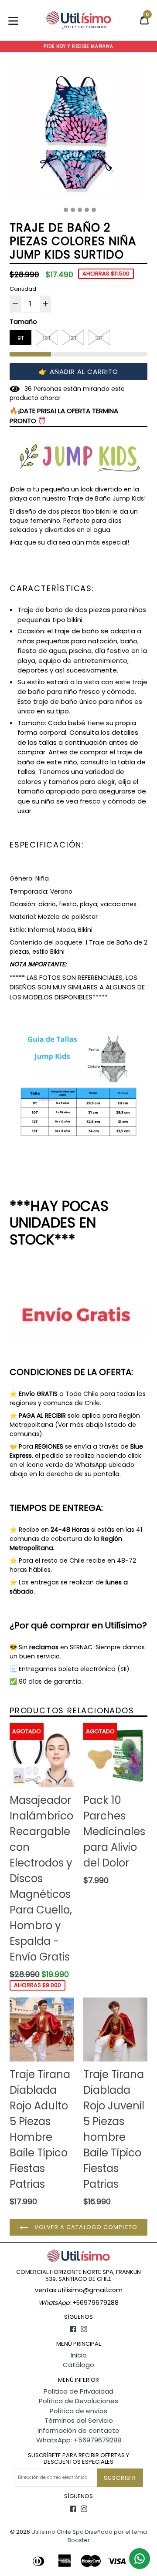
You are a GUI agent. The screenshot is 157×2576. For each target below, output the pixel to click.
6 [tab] (94, 210)
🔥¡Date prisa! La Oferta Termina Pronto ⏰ (64, 416)
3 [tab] (73, 210)
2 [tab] (66, 210)
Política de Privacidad (78, 2391)
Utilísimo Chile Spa (58, 2532)
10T (47, 338)
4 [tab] (80, 210)
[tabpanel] (78, 133)
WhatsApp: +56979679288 (79, 2440)
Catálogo (78, 2365)
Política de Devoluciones (78, 2401)
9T (21, 338)
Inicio (79, 2355)
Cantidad (23, 289)
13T (99, 338)
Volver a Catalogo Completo (85, 2227)
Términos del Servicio (79, 2420)
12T (73, 338)
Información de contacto (78, 2430)
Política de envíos (78, 2411)
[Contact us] (140, 2559)
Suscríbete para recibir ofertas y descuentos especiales (78, 2459)
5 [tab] (87, 210)
